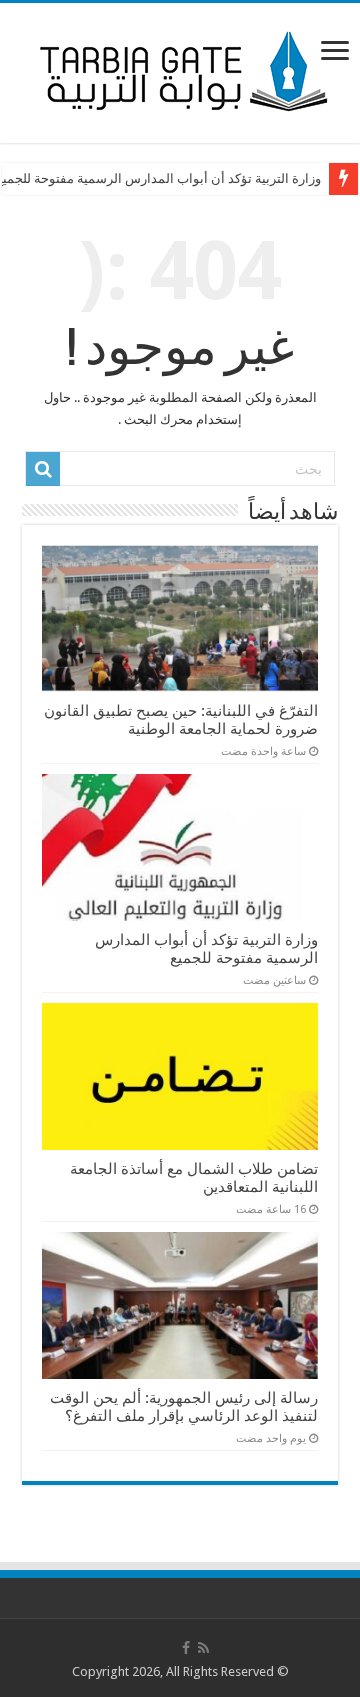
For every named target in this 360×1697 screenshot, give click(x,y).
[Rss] (203, 1648)
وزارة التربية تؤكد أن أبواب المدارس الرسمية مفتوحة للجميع (206, 949)
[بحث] (43, 469)
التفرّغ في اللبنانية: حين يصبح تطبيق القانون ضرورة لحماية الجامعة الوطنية (181, 720)
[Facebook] (186, 1648)
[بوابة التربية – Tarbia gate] (180, 69)
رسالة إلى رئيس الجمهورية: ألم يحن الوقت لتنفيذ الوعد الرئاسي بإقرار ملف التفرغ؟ (184, 1407)
